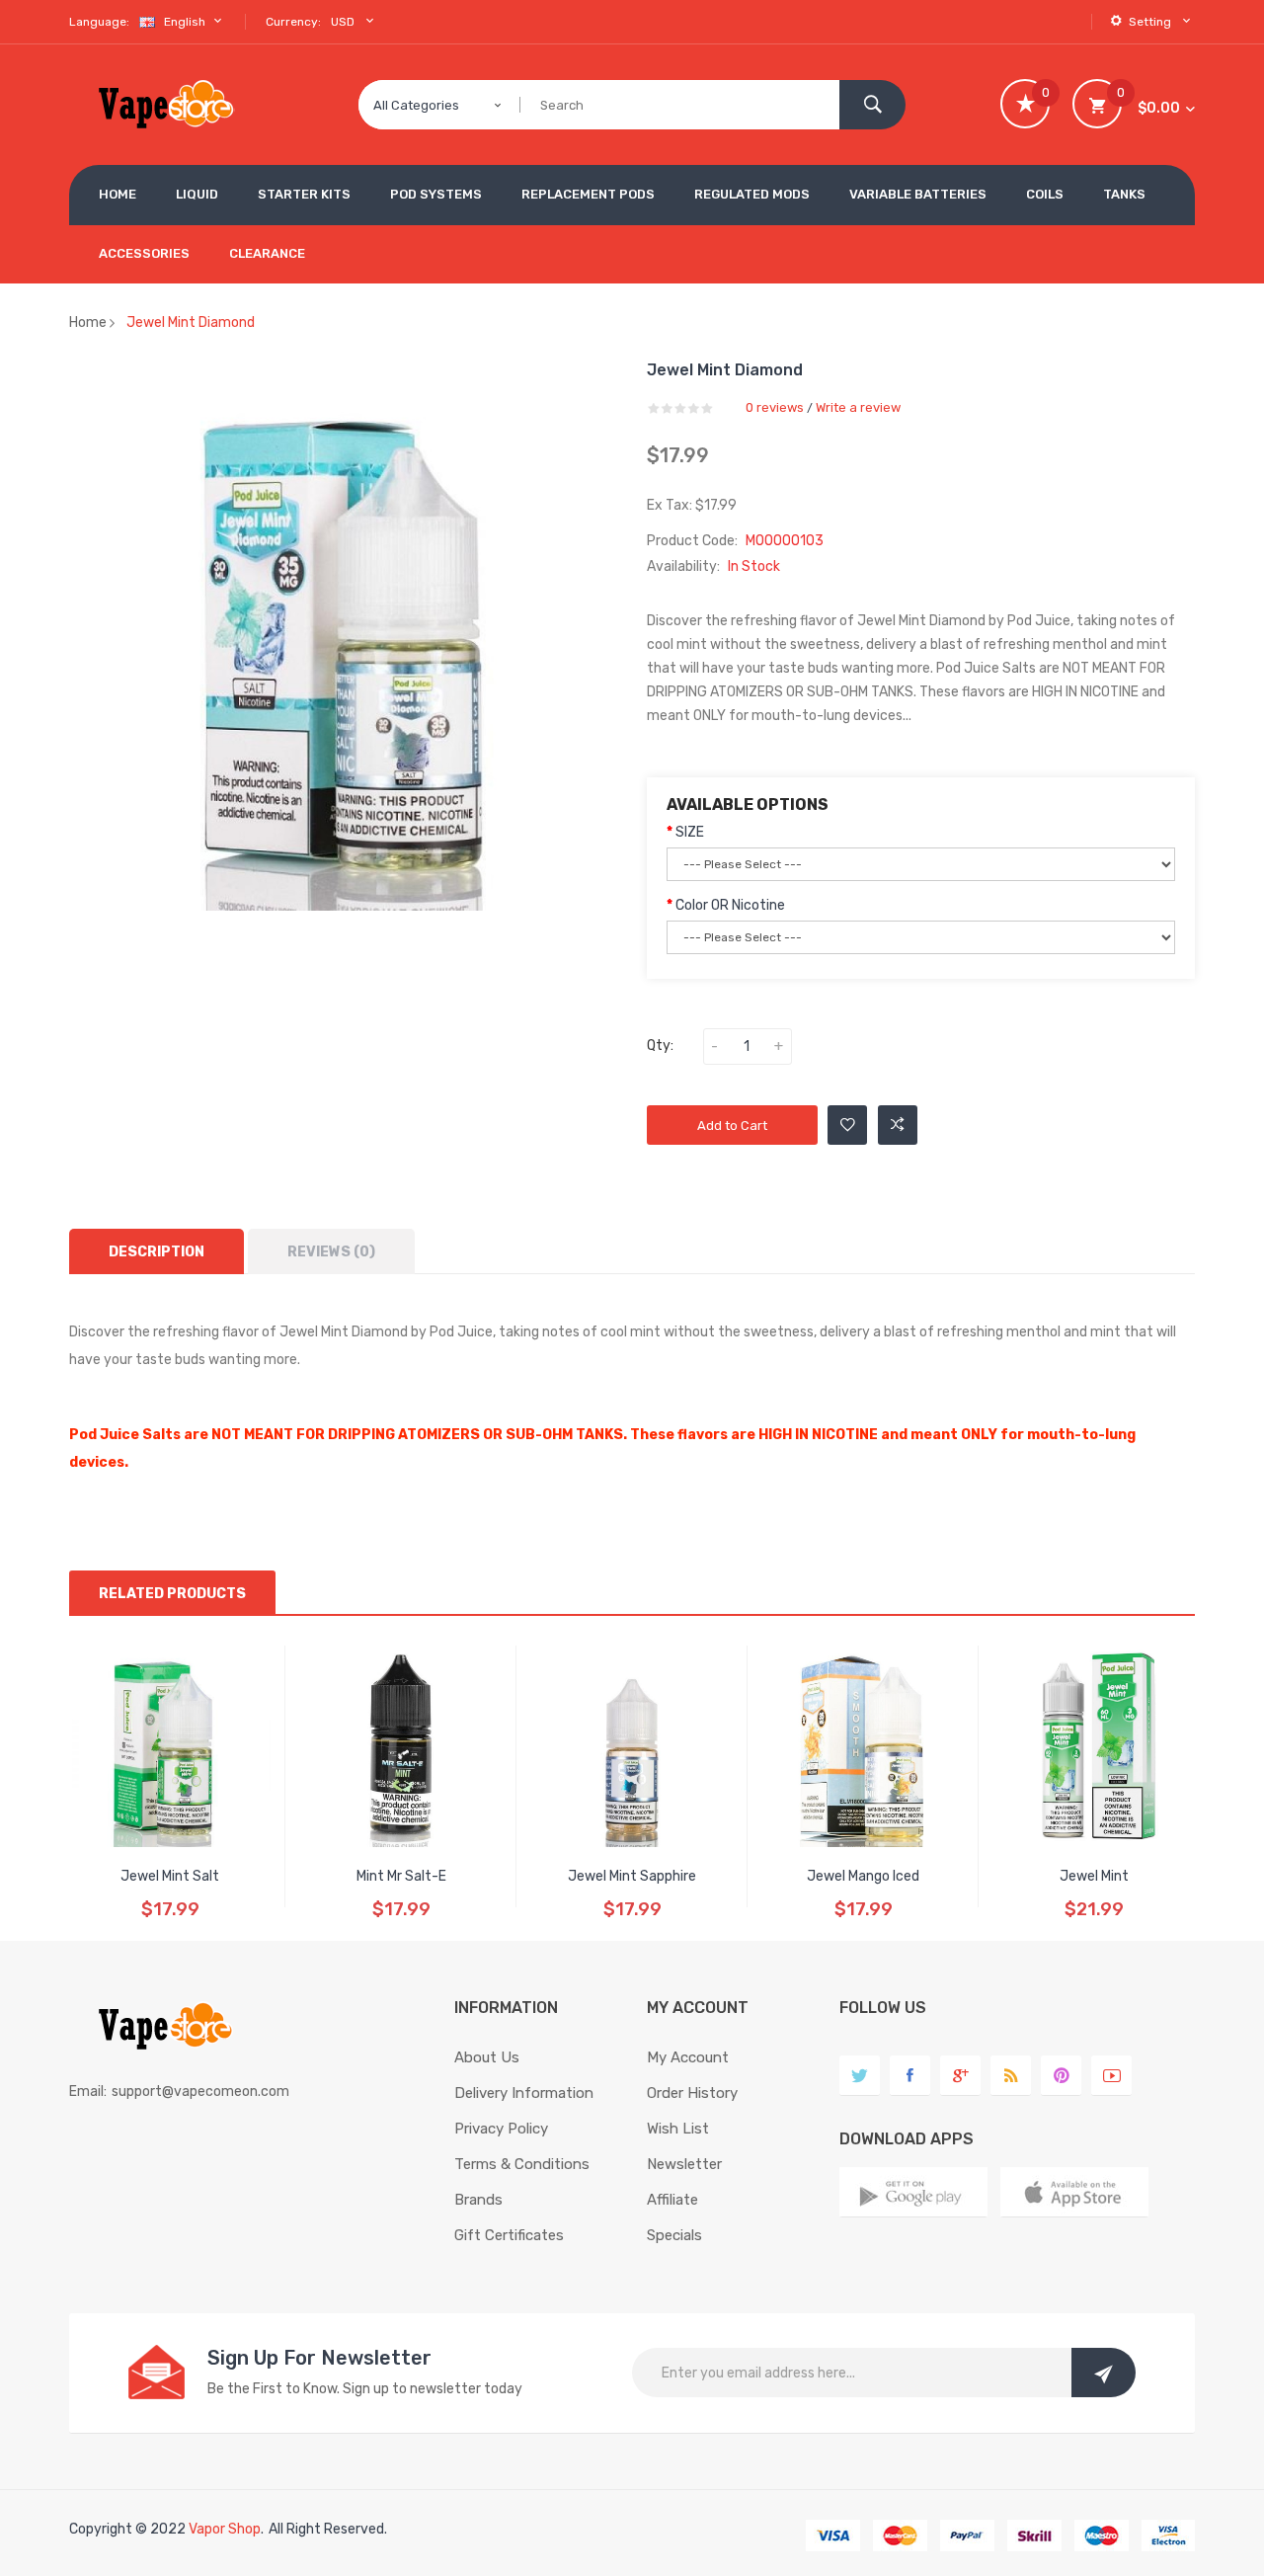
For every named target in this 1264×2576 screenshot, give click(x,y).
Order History (692, 2093)
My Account (688, 2057)
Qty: (660, 1046)
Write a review (858, 407)
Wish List (678, 2129)
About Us (487, 2057)
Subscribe (1104, 2373)
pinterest (1061, 2076)
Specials (674, 2235)
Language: (99, 22)
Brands (478, 2200)
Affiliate (672, 2200)
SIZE (690, 832)
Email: (88, 2092)
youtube (1111, 2076)
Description (157, 1252)
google (960, 2076)
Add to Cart (732, 1126)
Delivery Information (524, 2093)
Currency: (293, 22)
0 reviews (775, 407)
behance (1011, 2076)
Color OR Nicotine (730, 905)
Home (88, 322)
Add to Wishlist (847, 1125)
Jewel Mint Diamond (191, 322)
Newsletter (684, 2164)
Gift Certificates (509, 2235)
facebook (910, 2076)
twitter (860, 2076)
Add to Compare (898, 1125)
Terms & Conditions (522, 2164)
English (186, 22)
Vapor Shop (225, 2529)
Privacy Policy (501, 2129)
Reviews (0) (331, 1252)
